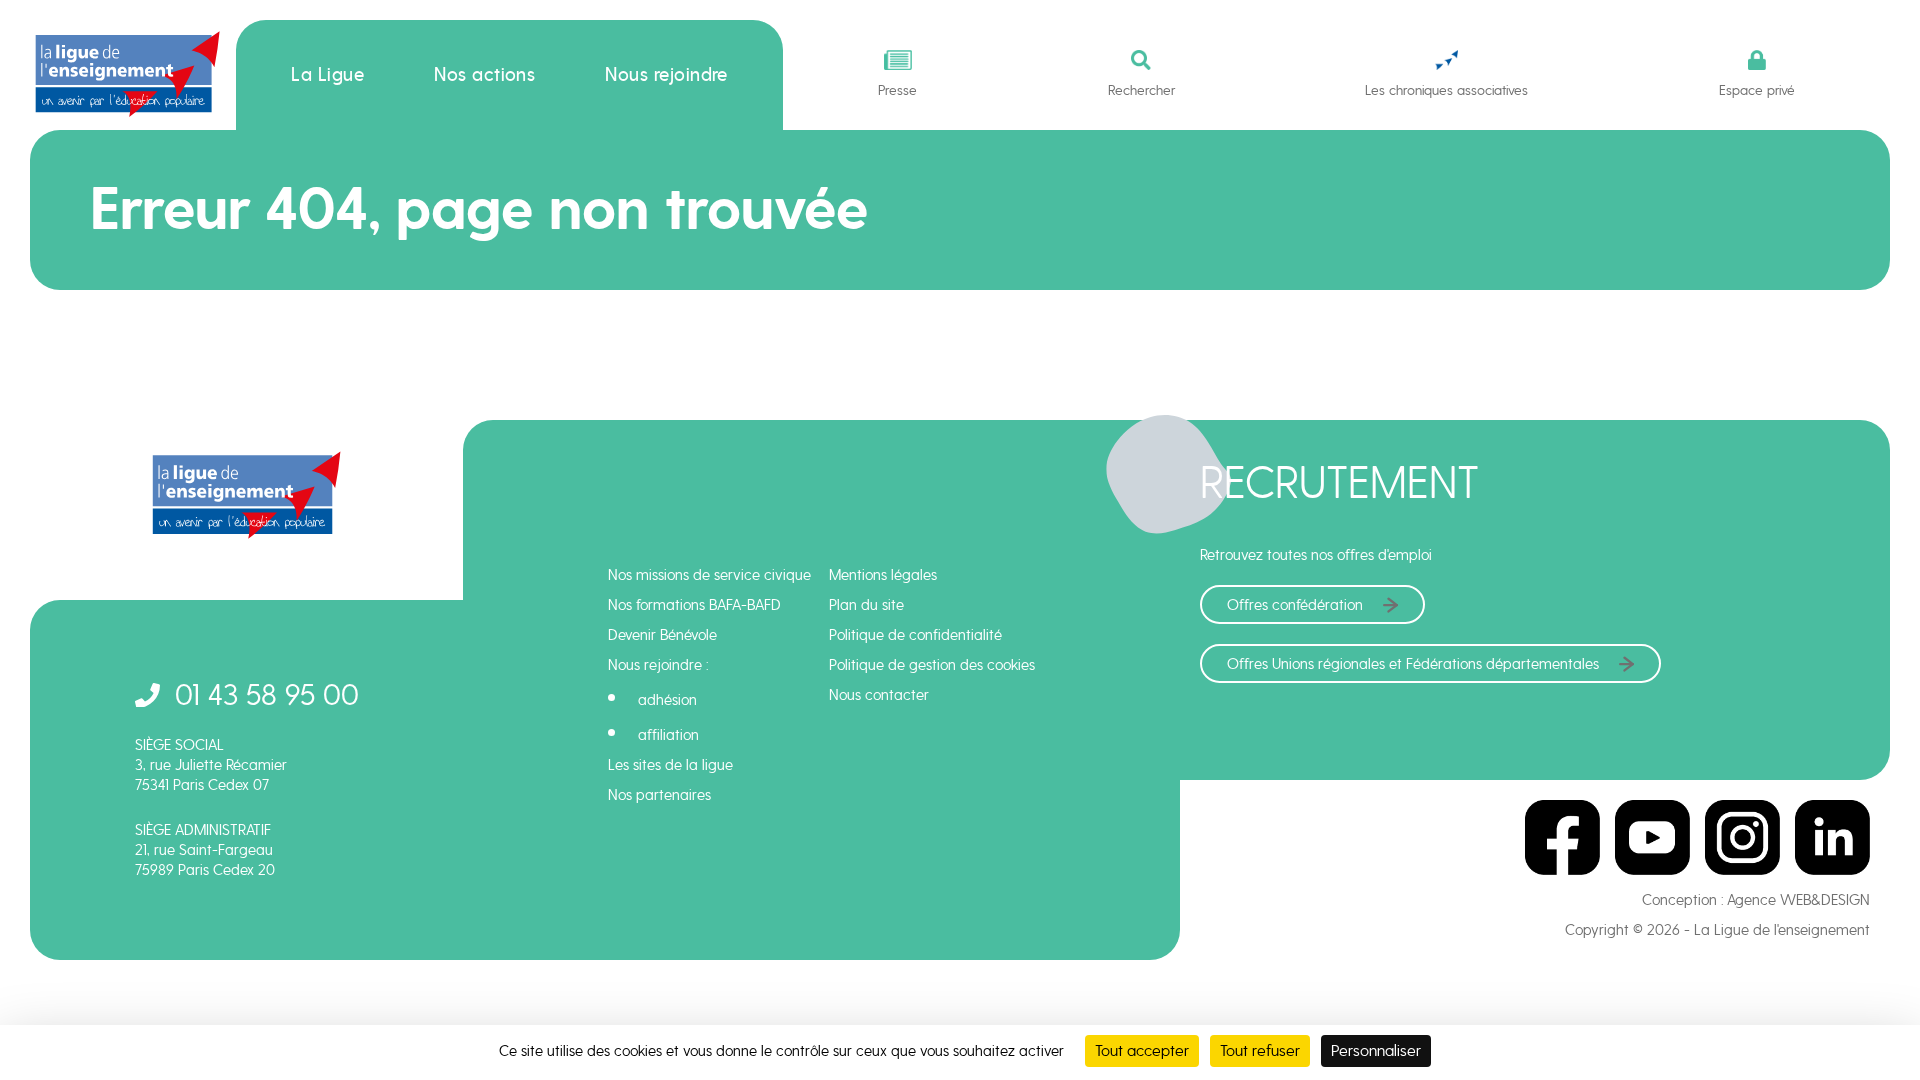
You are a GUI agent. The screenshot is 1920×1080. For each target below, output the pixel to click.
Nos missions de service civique (709, 575)
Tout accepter (1142, 1050)
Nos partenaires (659, 795)
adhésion (667, 700)
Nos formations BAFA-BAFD (694, 605)
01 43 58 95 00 (267, 694)
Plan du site (866, 605)
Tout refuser (1260, 1050)
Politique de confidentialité (915, 635)
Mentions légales (883, 575)
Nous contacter (879, 695)
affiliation (668, 735)
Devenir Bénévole (662, 635)
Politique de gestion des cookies (932, 665)
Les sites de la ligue (670, 765)
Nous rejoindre (666, 75)
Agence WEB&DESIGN (1798, 900)
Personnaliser (1376, 1050)
